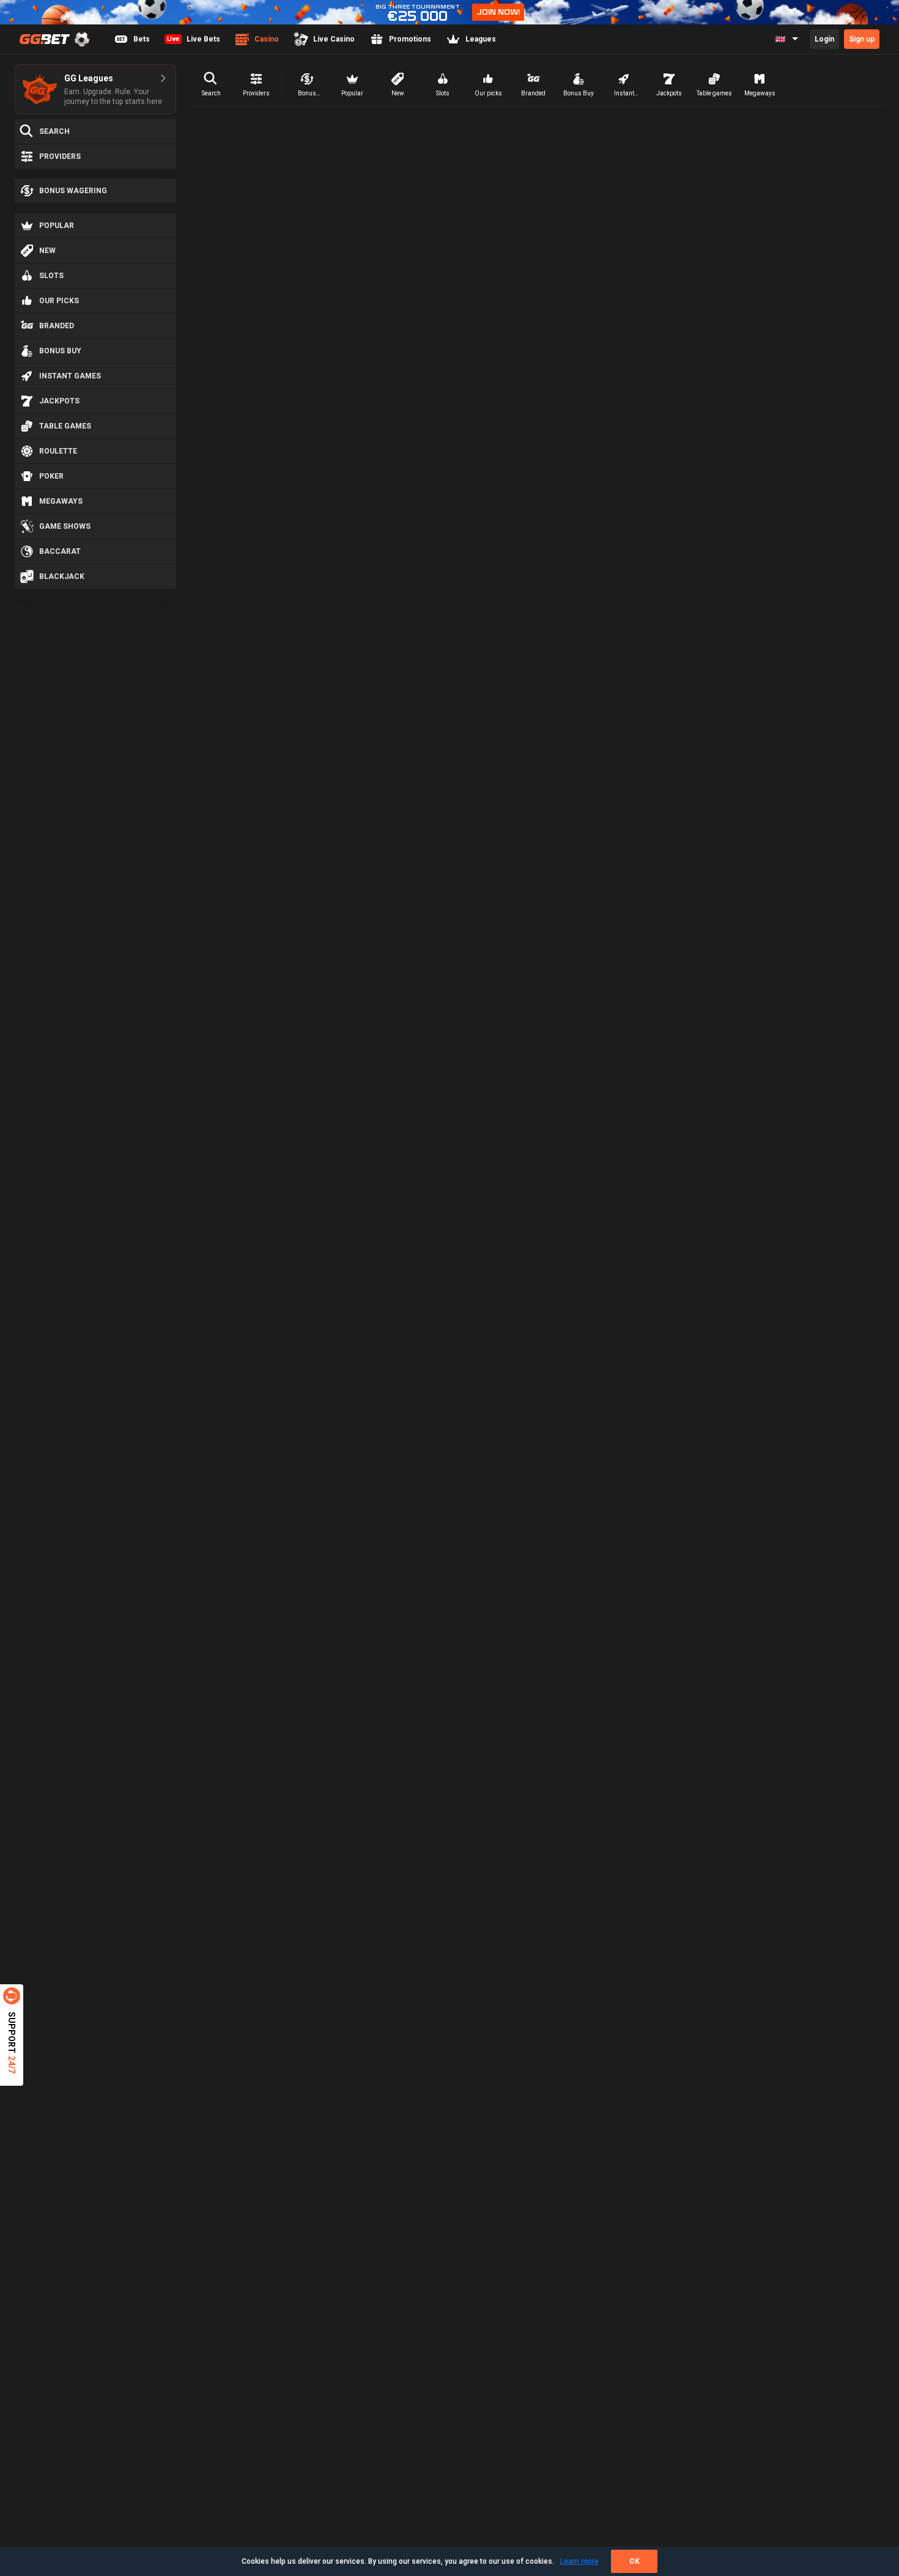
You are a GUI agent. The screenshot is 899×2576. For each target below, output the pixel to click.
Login (824, 39)
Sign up (862, 39)
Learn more (579, 2561)
